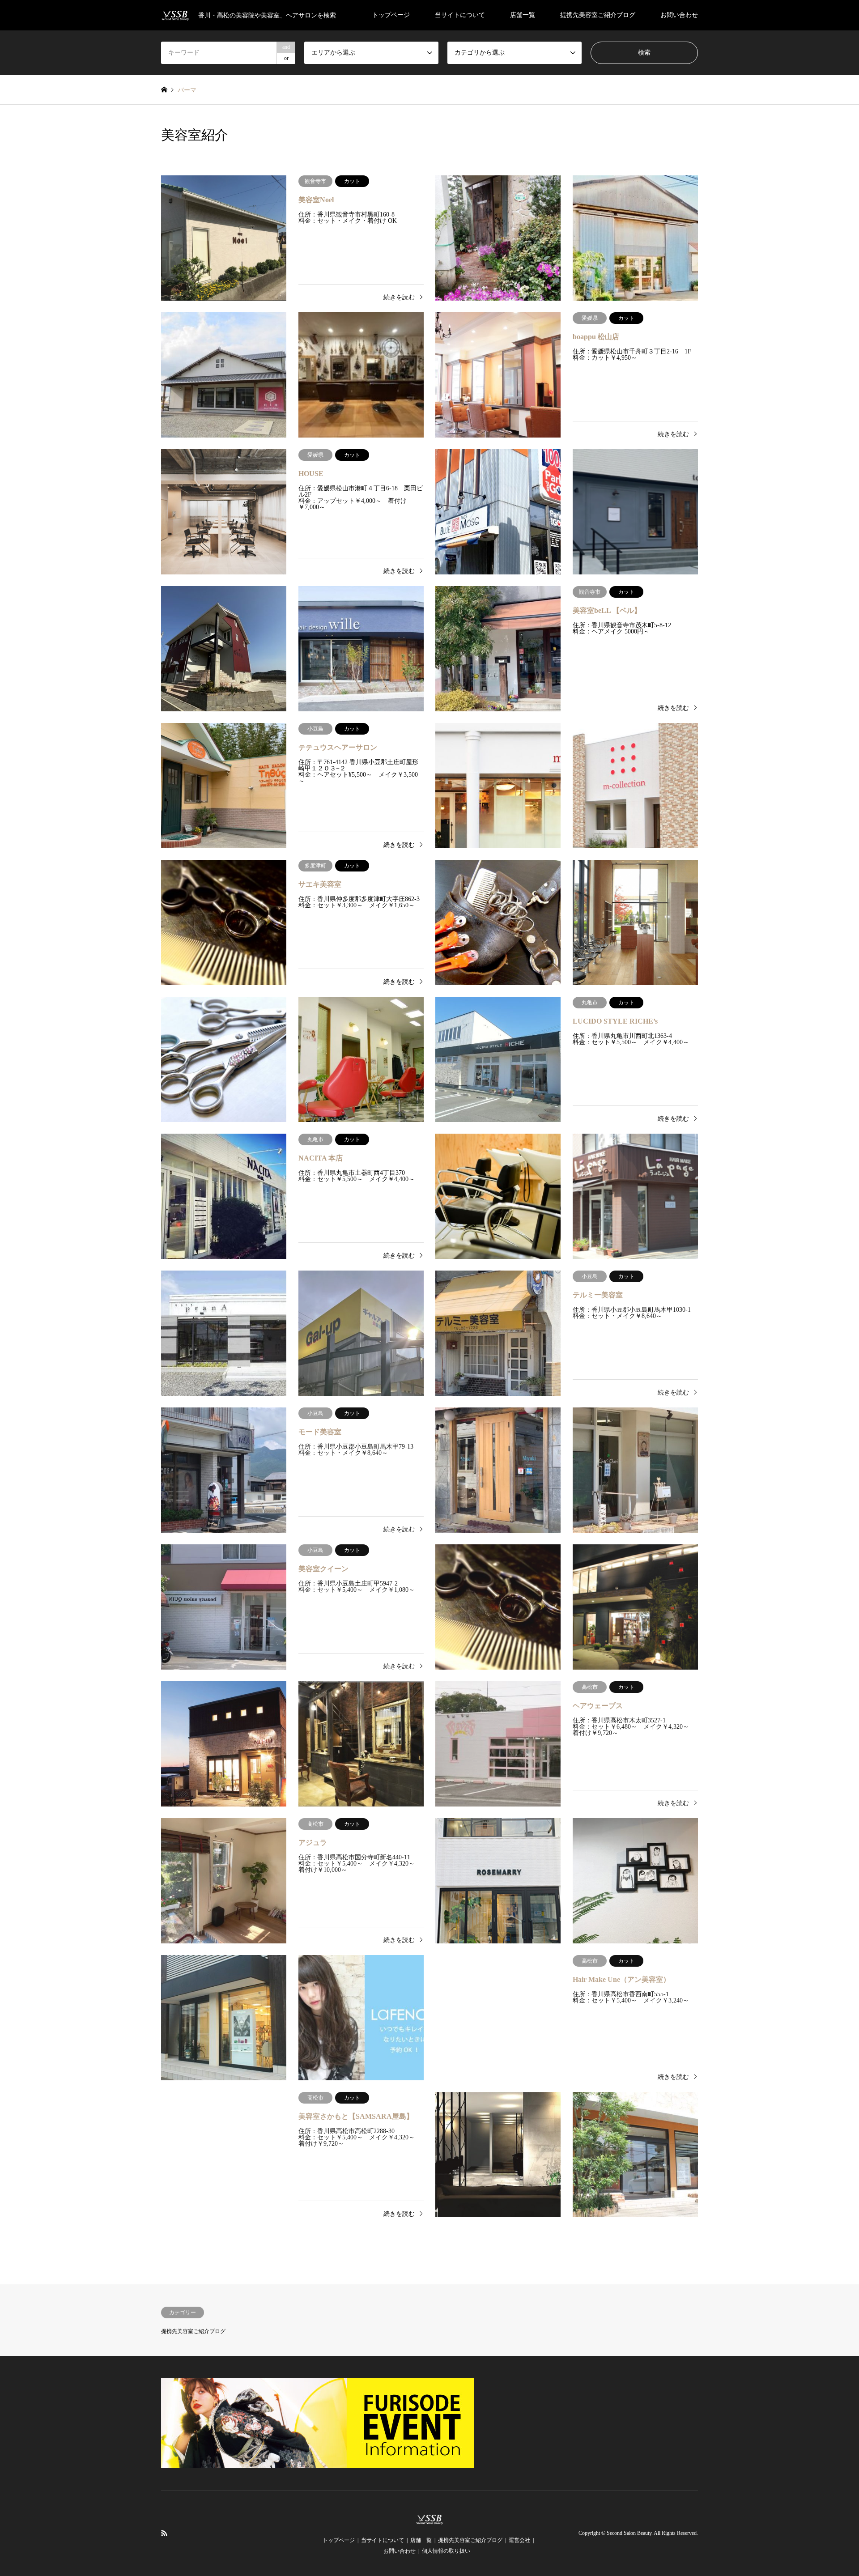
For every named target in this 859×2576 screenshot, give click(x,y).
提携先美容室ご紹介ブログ (598, 15)
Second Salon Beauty (629, 2533)
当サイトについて (460, 15)
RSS (164, 2533)
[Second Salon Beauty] (430, 2520)
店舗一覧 (523, 15)
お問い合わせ (679, 15)
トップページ (391, 15)
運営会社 (519, 2540)
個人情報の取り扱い (446, 2551)
